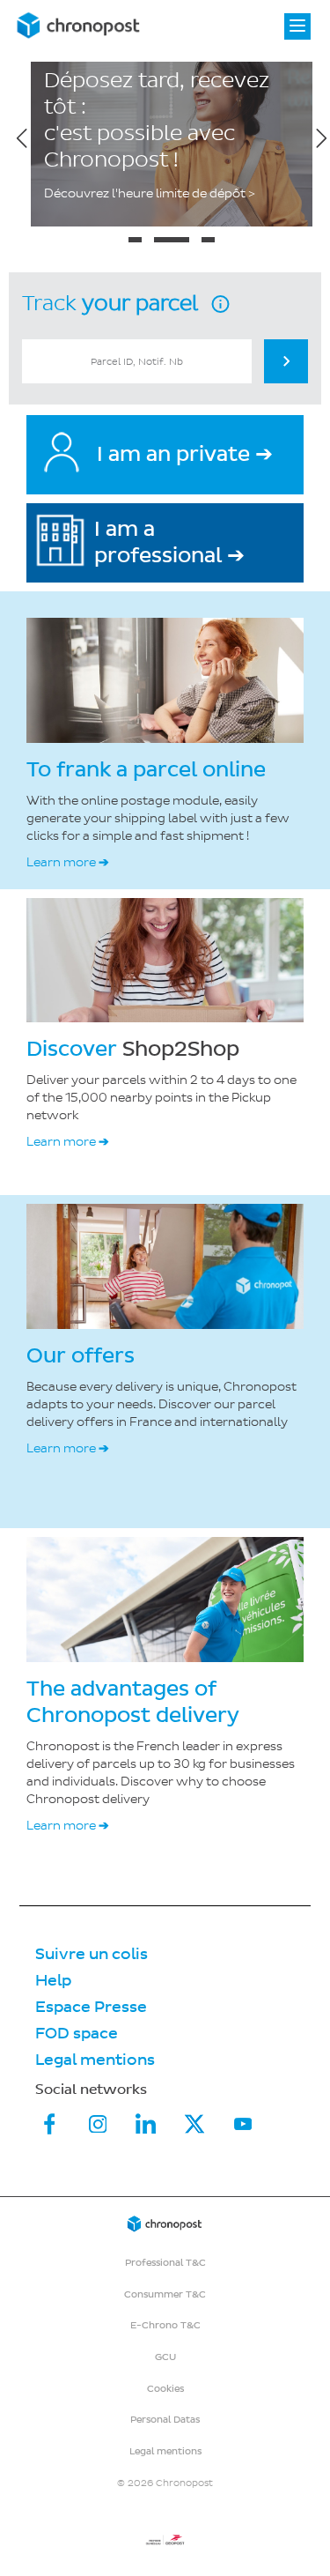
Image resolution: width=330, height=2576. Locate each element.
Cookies (165, 2389)
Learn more (68, 862)
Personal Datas (165, 2420)
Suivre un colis (92, 1954)
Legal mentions (95, 2060)
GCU (165, 2357)
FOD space (77, 2034)
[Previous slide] (22, 137)
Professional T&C (165, 2263)
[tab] (135, 240)
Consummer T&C (165, 2294)
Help (53, 1981)
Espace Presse (91, 2007)
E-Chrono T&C (165, 2325)
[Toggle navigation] (297, 26)
